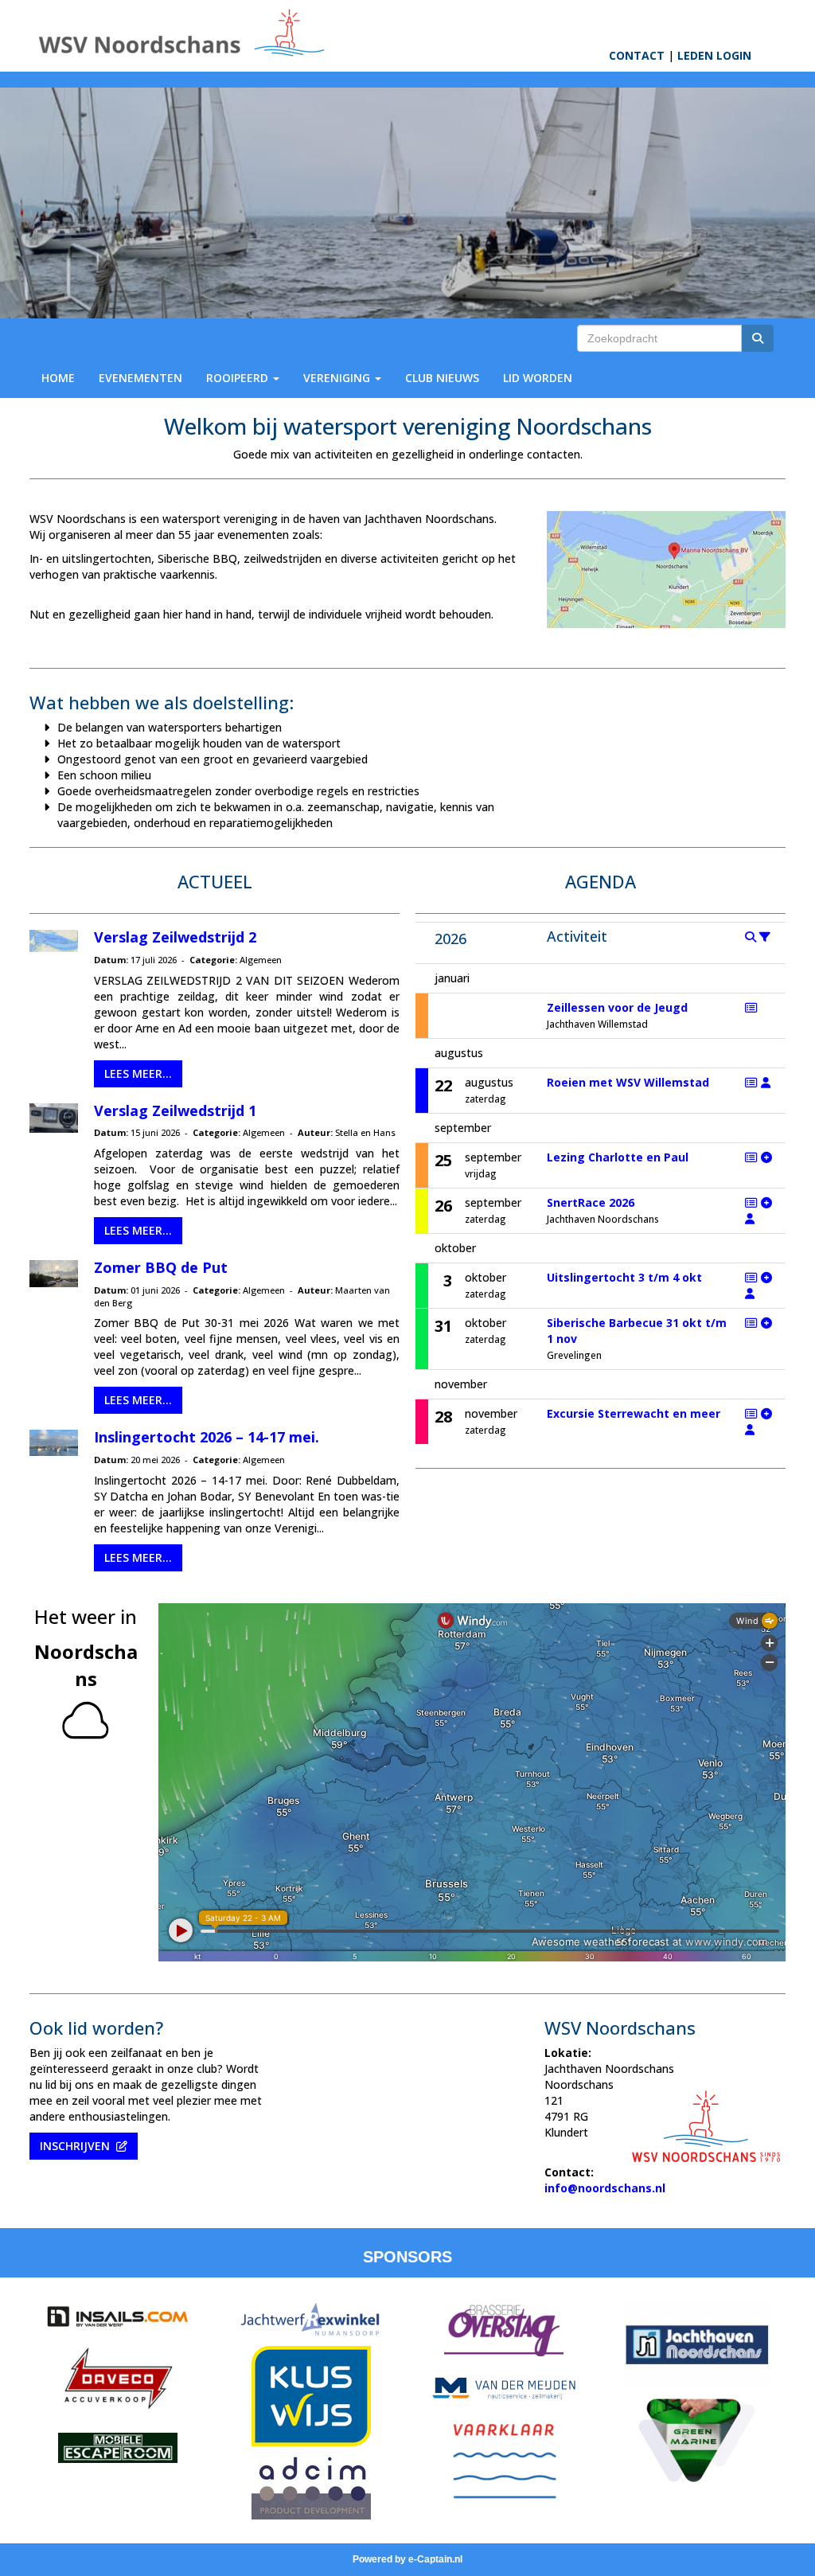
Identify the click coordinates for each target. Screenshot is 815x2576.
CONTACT (637, 55)
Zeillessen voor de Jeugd (617, 1007)
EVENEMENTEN (140, 378)
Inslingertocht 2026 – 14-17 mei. (207, 1437)
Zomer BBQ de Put (161, 1267)
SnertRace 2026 (591, 1202)
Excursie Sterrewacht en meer (634, 1413)
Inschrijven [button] (78, 2146)
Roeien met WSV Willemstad (628, 1082)
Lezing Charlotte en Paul (618, 1157)
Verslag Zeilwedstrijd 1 (175, 1110)
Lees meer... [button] (138, 1073)
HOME (58, 378)
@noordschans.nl (605, 2188)
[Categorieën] (765, 937)
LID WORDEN (538, 378)
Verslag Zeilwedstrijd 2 (175, 937)
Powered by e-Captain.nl (407, 2559)
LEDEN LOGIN (714, 55)
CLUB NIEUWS (442, 378)
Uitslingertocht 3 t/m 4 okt (624, 1277)
